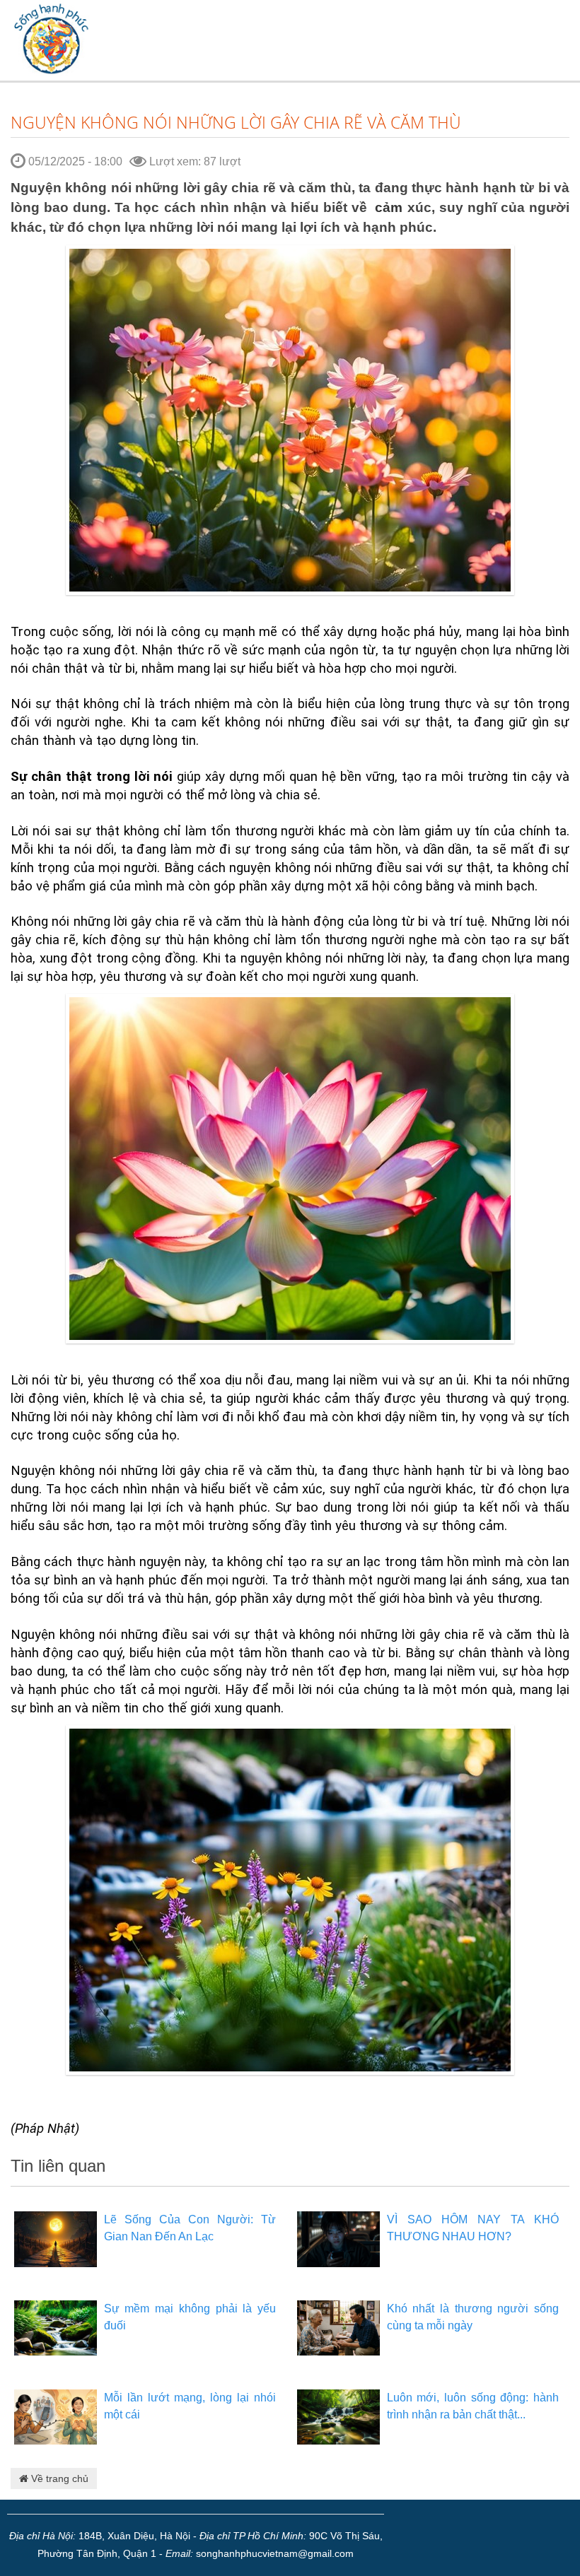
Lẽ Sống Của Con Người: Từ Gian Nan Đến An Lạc (190, 2228)
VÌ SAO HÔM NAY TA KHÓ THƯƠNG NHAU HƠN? (473, 2228)
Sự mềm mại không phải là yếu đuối (190, 2317)
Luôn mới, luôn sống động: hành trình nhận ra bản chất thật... (473, 2406)
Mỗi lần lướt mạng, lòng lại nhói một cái (190, 2406)
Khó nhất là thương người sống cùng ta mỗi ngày (473, 2317)
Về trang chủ (58, 2478)
